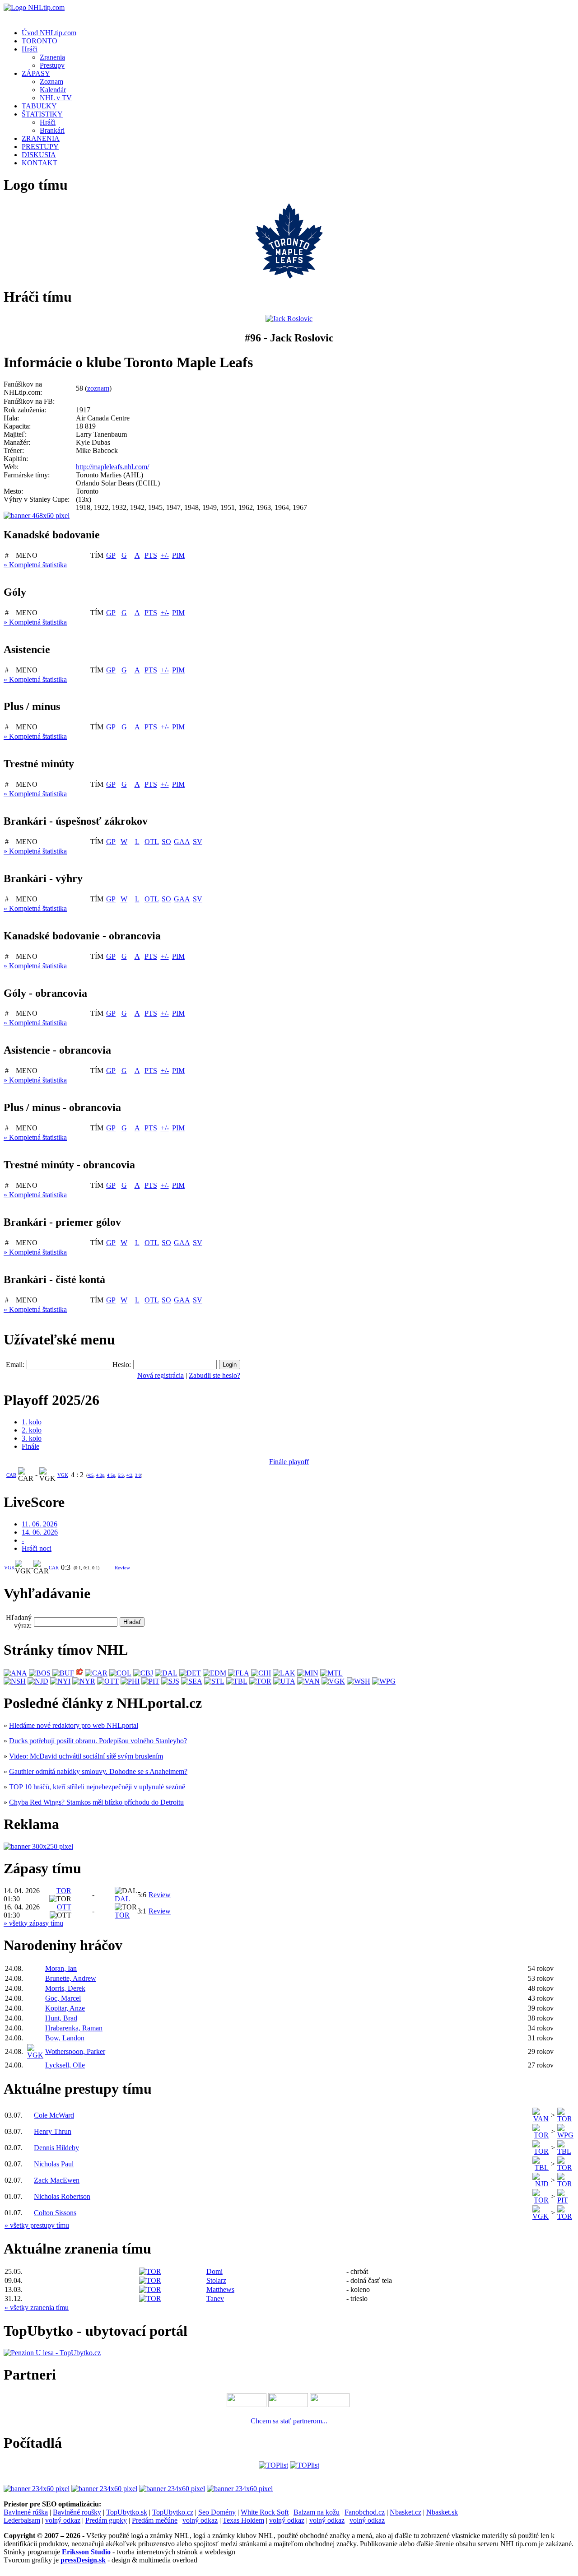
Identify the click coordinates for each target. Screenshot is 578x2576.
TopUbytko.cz (173, 2512)
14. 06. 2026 (40, 1532)
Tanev (215, 2298)
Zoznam (51, 82)
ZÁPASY (36, 73)
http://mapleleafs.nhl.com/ (112, 467)
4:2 (129, 1475)
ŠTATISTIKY (42, 114)
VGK (63, 1475)
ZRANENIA (41, 138)
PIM (178, 555)
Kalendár (53, 90)
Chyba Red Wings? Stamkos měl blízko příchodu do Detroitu (96, 1802)
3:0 (138, 1475)
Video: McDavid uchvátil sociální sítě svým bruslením (86, 1756)
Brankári (52, 130)
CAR (11, 1475)
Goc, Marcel (63, 1998)
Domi (214, 2271)
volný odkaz (63, 2520)
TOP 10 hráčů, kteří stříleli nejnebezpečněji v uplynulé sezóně (97, 1787)
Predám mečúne (155, 2520)
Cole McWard (54, 2115)
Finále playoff (289, 1462)
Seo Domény (217, 2512)
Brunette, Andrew (71, 1978)
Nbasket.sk (442, 2512)
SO (166, 842)
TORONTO (40, 41)
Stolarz (216, 2280)
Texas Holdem (243, 2520)
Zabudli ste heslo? (214, 1375)
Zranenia (52, 57)
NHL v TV (56, 98)
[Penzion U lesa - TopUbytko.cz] (52, 2353)
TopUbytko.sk (127, 2512)
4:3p (100, 1475)
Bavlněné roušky (77, 2512)
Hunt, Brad (61, 2018)
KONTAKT (40, 163)
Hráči (30, 49)
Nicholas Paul (54, 2164)
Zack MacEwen (57, 2180)
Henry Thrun (53, 2131)
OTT (64, 1907)
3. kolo (32, 1438)
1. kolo (32, 1422)
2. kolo (32, 1430)
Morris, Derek (65, 1988)
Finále (30, 1446)
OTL (152, 842)
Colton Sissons (55, 2213)
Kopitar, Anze (65, 2008)
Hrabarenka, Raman (74, 2028)
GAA (182, 842)
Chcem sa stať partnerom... (289, 2421)
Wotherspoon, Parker (75, 2051)
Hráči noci (37, 1548)
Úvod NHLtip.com (49, 33)
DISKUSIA (39, 155)
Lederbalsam (22, 2520)
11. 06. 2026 (40, 1524)
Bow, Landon (65, 2038)
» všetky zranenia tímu (37, 2308)
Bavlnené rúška (26, 2512)
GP (111, 555)
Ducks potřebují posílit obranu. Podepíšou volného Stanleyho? (98, 1741)
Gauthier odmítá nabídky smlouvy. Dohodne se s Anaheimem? (98, 1771)
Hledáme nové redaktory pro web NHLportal (74, 1725)
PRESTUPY (40, 147)
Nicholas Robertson (62, 2196)
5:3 (121, 1475)
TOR (64, 1891)
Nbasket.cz (406, 2512)
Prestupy (52, 65)
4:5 (91, 1475)
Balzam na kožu (317, 2512)
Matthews (220, 2289)
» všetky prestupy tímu (37, 2225)
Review (122, 1568)
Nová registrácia (161, 1375)
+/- (165, 555)
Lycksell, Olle (65, 2065)
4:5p (111, 1475)
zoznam (98, 388)
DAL (122, 1899)
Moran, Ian (61, 1968)
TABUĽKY (39, 106)
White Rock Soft (265, 2512)
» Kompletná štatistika (35, 565)
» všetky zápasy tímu (33, 1923)
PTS (151, 555)
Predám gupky (106, 2520)
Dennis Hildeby (56, 2148)
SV (198, 842)
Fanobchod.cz (365, 2512)
